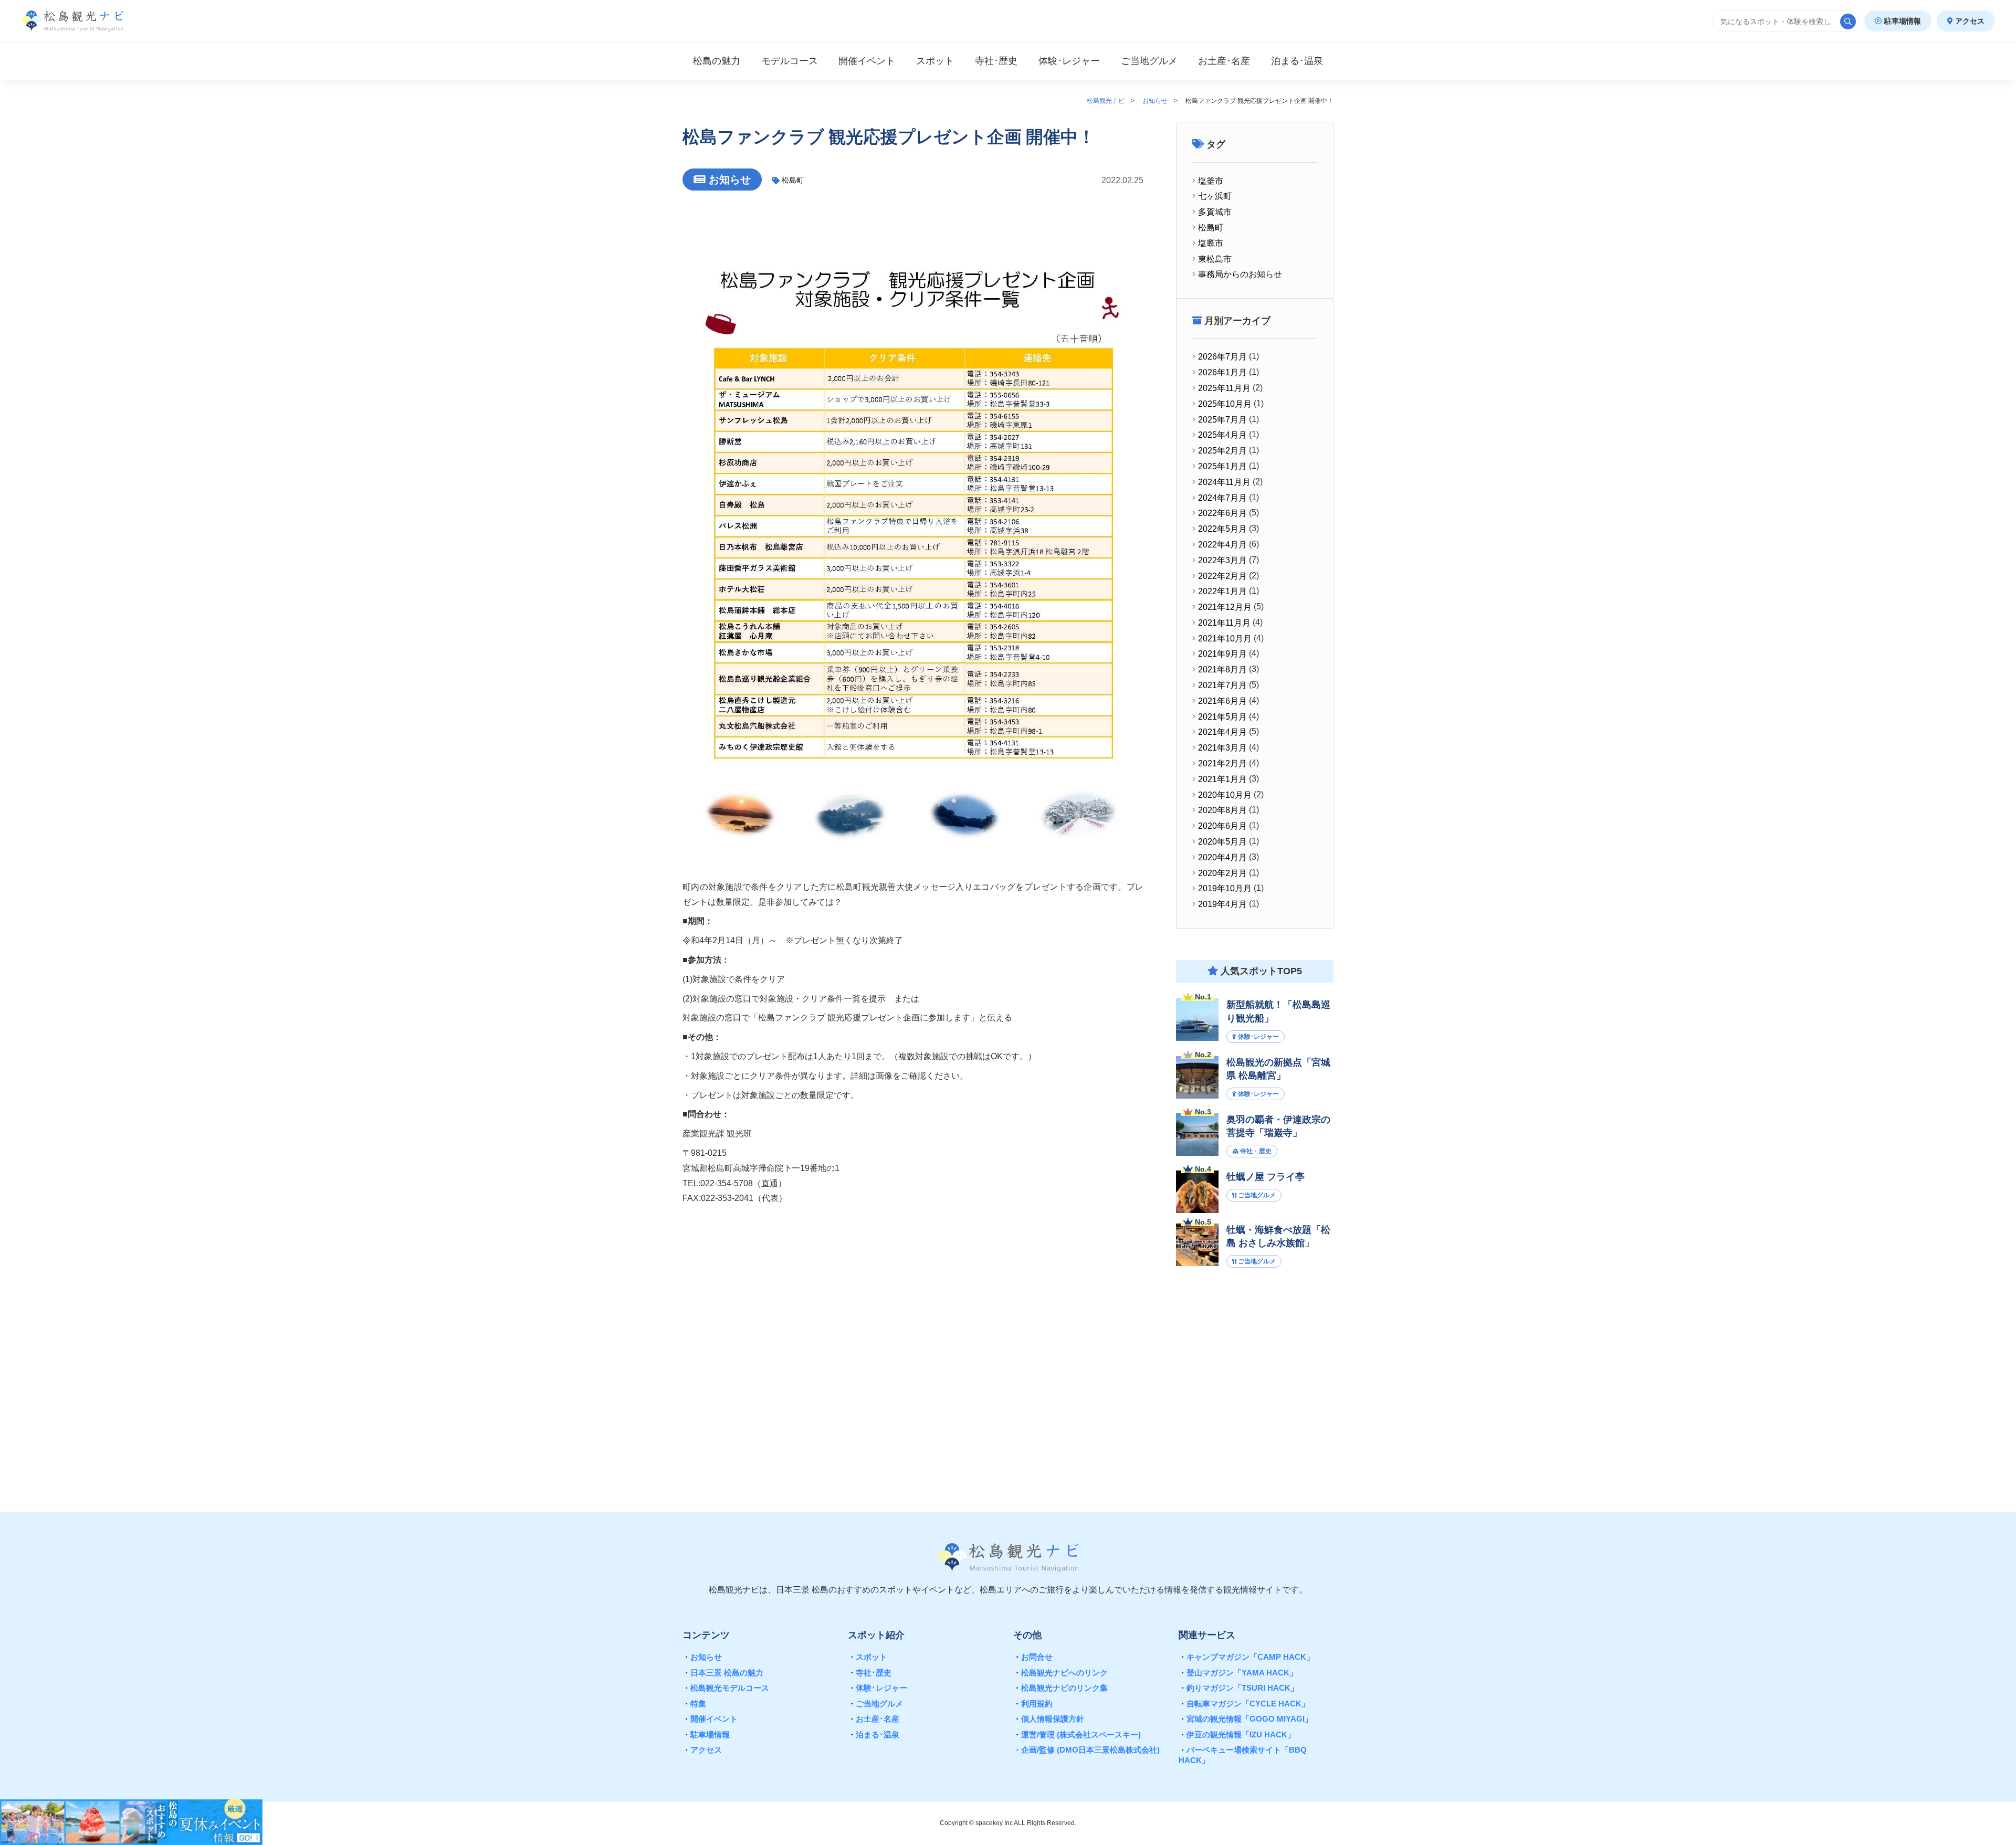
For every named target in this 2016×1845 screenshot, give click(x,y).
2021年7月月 (1222, 685)
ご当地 (1149, 61)
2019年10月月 (1225, 888)
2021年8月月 (1222, 670)
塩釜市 (1211, 181)
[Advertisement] (1255, 1378)
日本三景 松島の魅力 (723, 1673)
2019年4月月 (1222, 904)
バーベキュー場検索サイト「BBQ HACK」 (1243, 1755)
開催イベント (710, 1719)
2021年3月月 (1222, 748)
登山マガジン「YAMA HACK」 (1238, 1673)
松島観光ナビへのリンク (1060, 1673)
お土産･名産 (874, 1719)
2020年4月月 (1222, 857)
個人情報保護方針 (1049, 1719)
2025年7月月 (1222, 420)
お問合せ (1033, 1657)
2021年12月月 (1225, 607)
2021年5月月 (1222, 717)
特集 (694, 1704)
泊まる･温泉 (874, 1735)
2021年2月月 (1222, 763)
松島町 (793, 180)
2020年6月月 (1222, 826)
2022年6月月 (1222, 513)
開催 (867, 61)
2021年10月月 (1225, 639)
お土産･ (1224, 61)
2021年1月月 (1222, 779)
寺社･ (996, 61)
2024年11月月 (1224, 482)
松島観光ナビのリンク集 (1060, 1688)
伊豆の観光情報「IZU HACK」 (1237, 1735)
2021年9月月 (1222, 654)
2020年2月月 (1222, 873)
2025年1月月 (1222, 466)
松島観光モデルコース (726, 1688)
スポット (935, 61)
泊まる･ (1297, 61)
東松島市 (1215, 259)
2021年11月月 (1224, 623)
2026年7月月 (1222, 357)
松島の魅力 (717, 61)
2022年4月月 (1222, 545)
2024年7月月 (1222, 498)
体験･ (1069, 61)
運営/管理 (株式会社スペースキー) (1077, 1735)
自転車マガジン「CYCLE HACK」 (1244, 1704)
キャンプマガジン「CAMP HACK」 (1246, 1657)
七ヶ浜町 (1215, 196)
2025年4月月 (1222, 435)
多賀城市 (1215, 212)
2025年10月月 (1225, 404)
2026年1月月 (1222, 372)
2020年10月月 (1225, 795)
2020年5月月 (1222, 842)
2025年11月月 (1224, 388)
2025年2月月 (1222, 451)
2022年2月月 (1222, 576)
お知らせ (702, 1657)
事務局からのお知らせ (1240, 274)
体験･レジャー (878, 1688)
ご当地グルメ (875, 1704)
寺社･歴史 (870, 1673)
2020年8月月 (1222, 810)
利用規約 (1033, 1704)
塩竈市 (1211, 243)
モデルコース (790, 61)
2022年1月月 (1222, 591)
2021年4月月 (1222, 732)
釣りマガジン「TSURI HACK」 (1238, 1688)
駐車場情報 (1902, 21)
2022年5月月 (1222, 529)
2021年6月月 (1222, 701)
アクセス (1969, 21)
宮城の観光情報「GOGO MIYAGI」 (1246, 1719)
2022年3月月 (1222, 560)
